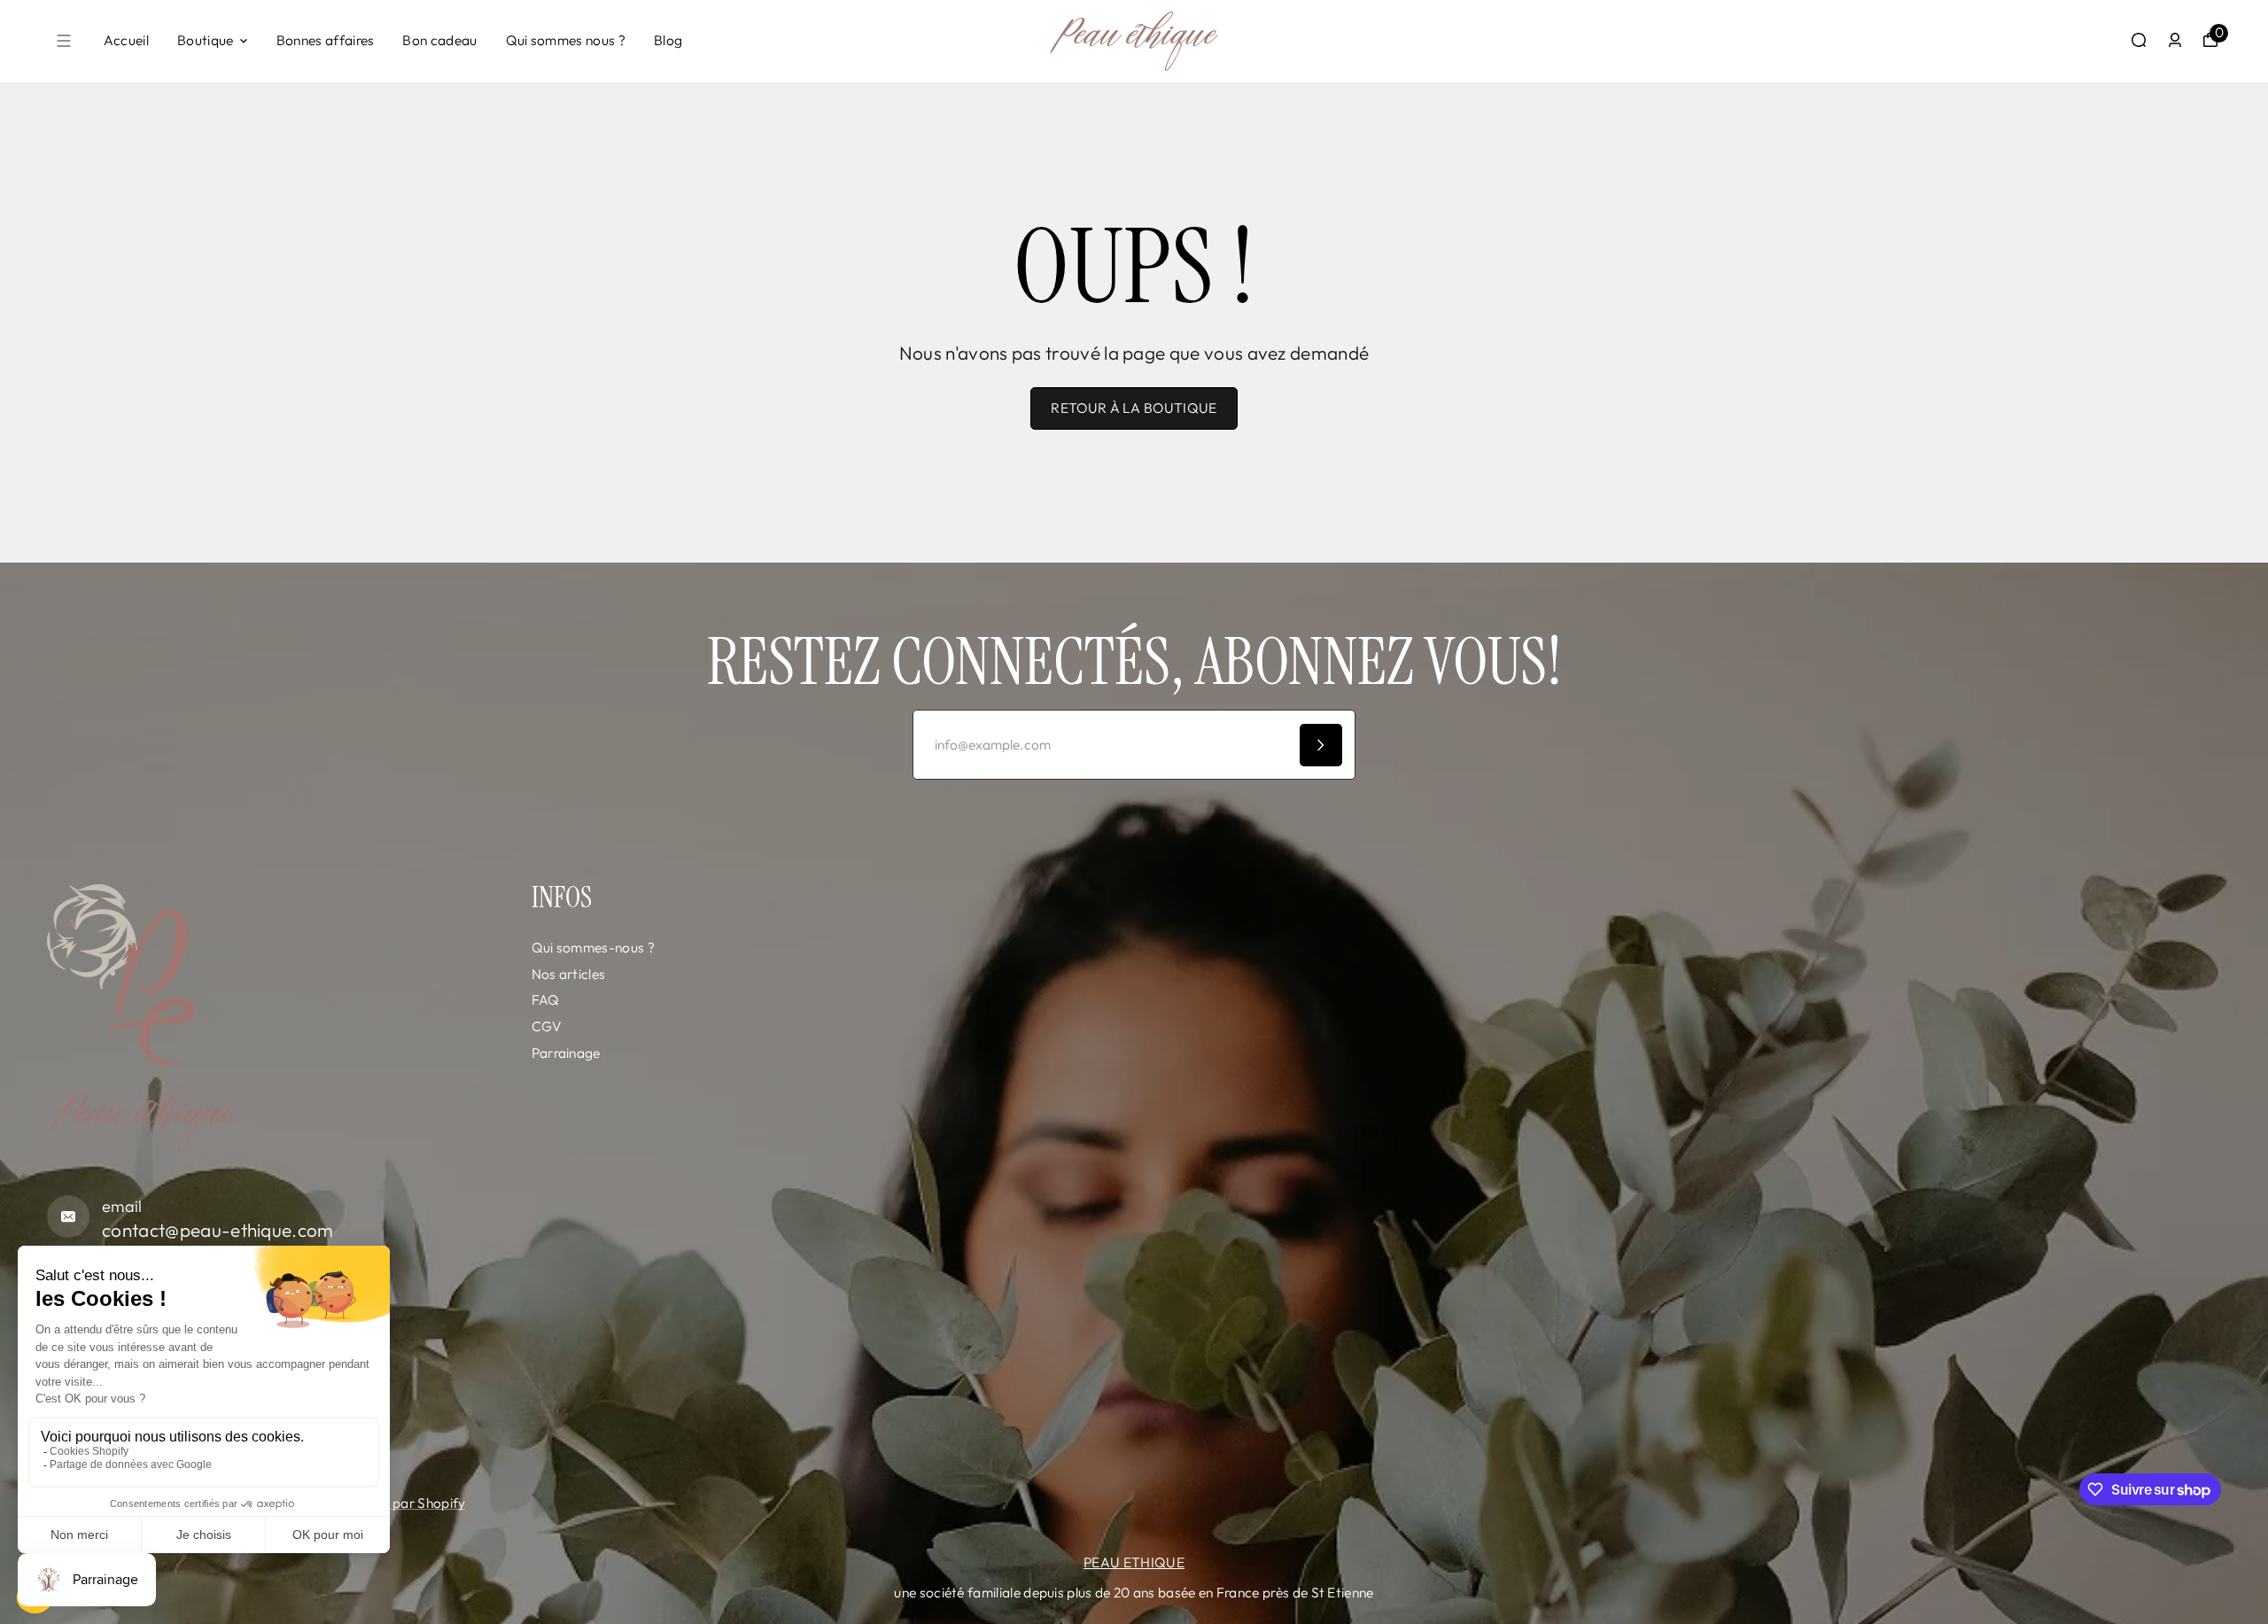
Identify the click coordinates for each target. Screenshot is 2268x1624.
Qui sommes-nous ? (593, 947)
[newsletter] (1321, 745)
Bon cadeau (439, 40)
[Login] (2175, 40)
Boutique (206, 40)
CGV (547, 1026)
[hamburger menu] (64, 41)
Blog (668, 40)
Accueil (126, 40)
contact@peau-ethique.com (218, 1230)
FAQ (546, 999)
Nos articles (569, 974)
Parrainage (566, 1053)
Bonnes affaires (326, 40)
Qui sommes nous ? (566, 40)
